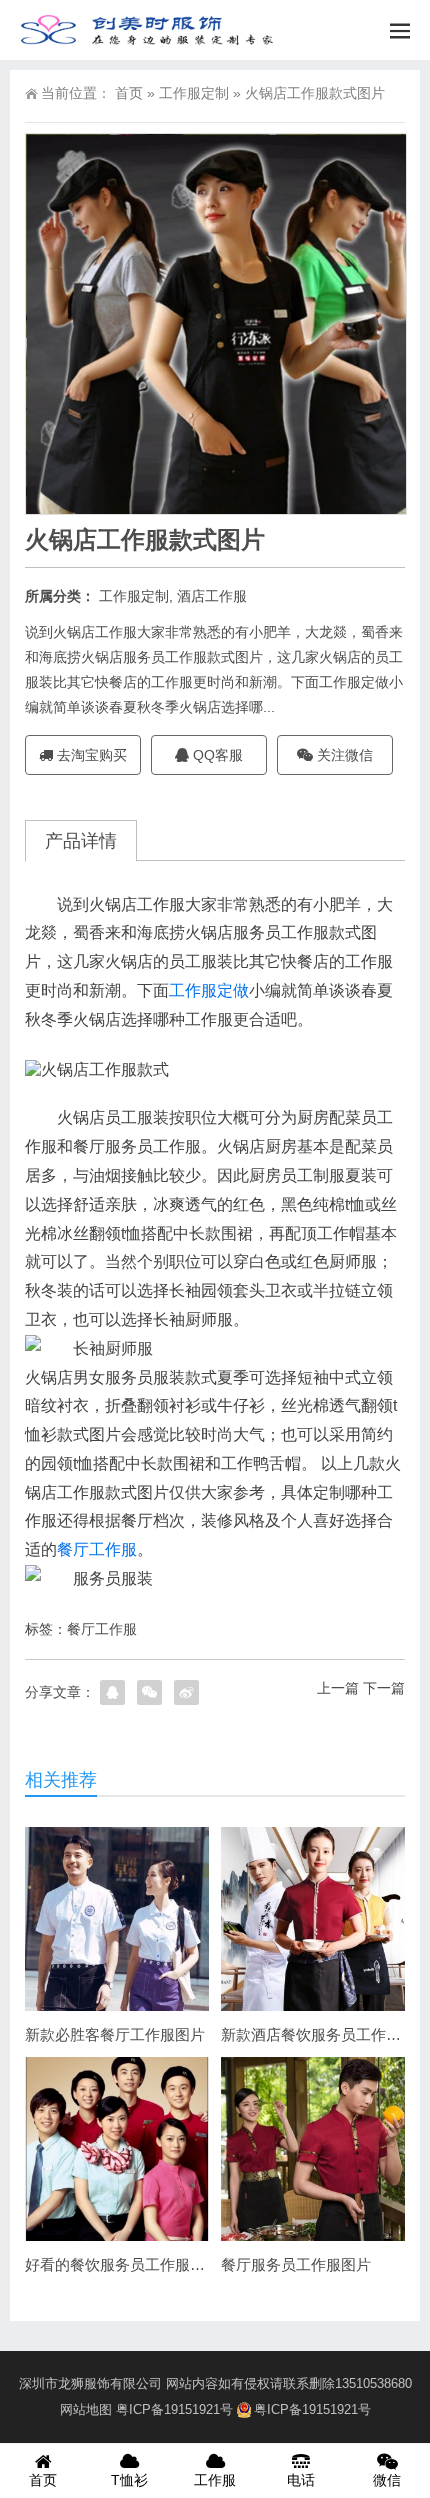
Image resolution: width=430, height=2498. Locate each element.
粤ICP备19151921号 (174, 2409)
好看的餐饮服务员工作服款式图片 (137, 2264)
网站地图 (86, 2409)
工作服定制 (194, 93)
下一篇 (384, 1688)
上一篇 (338, 1688)
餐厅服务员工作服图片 (296, 2264)
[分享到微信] (149, 1692)
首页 (129, 93)
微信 (387, 2480)
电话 (301, 2480)
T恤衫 (129, 2480)
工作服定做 (209, 990)
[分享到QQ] (112, 1692)
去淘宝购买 (90, 755)
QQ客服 (216, 755)
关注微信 (343, 755)
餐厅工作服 (97, 1549)
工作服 (215, 2480)
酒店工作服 (212, 596)
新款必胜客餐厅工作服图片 (115, 2034)
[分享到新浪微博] (186, 1692)
